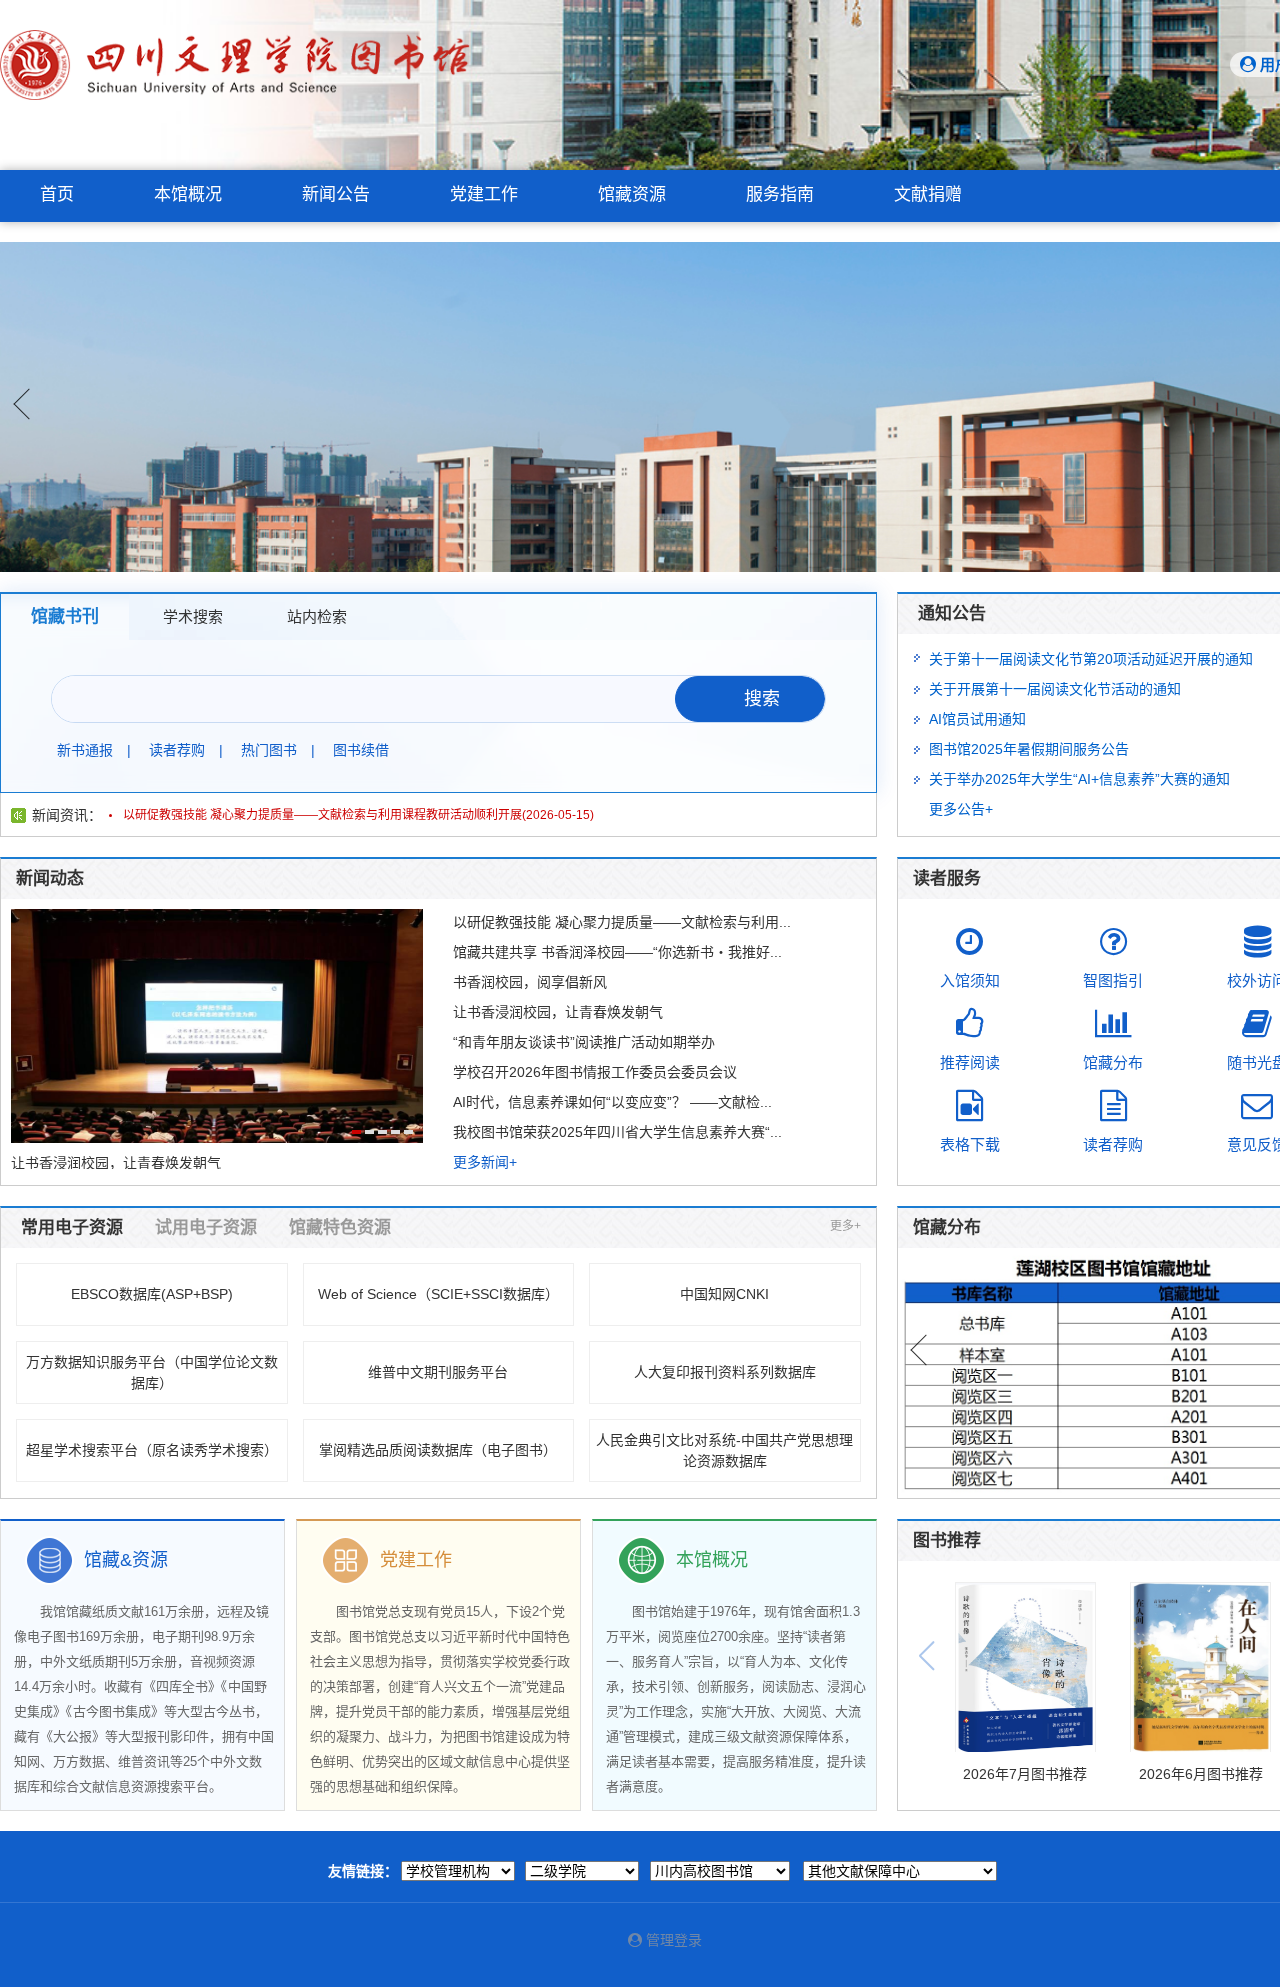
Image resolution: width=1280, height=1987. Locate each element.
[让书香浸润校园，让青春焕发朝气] (217, 1026)
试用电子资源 (206, 1227)
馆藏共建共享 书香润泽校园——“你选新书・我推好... (617, 952)
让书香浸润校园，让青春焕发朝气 (558, 1012)
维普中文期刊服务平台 (438, 1372)
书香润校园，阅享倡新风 (530, 982)
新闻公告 (336, 194)
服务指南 (780, 194)
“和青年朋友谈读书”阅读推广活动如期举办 (584, 1042)
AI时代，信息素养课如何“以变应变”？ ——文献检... (612, 1102)
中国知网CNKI (724, 1294)
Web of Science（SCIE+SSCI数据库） (438, 1294)
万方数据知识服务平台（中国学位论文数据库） (152, 1372)
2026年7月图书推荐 (1025, 1774)
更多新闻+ (485, 1162)
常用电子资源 (72, 1227)
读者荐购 (177, 750)
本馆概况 (188, 194)
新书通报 (85, 750)
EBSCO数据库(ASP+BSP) (152, 1294)
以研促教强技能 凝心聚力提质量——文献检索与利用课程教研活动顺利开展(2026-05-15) (358, 815)
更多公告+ (961, 809)
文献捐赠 (928, 194)
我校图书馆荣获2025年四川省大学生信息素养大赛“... (617, 1132)
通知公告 (952, 613)
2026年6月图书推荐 (1201, 1774)
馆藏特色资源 (340, 1227)
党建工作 (484, 194)
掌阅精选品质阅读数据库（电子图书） (438, 1450)
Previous (20, 407)
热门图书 (269, 750)
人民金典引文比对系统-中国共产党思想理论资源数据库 (724, 1450)
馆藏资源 (632, 194)
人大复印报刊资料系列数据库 (725, 1372)
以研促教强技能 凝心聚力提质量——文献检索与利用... (622, 922)
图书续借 (361, 750)
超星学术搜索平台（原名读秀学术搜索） (152, 1450)
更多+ (845, 1226)
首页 (57, 194)
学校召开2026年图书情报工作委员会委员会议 (595, 1072)
